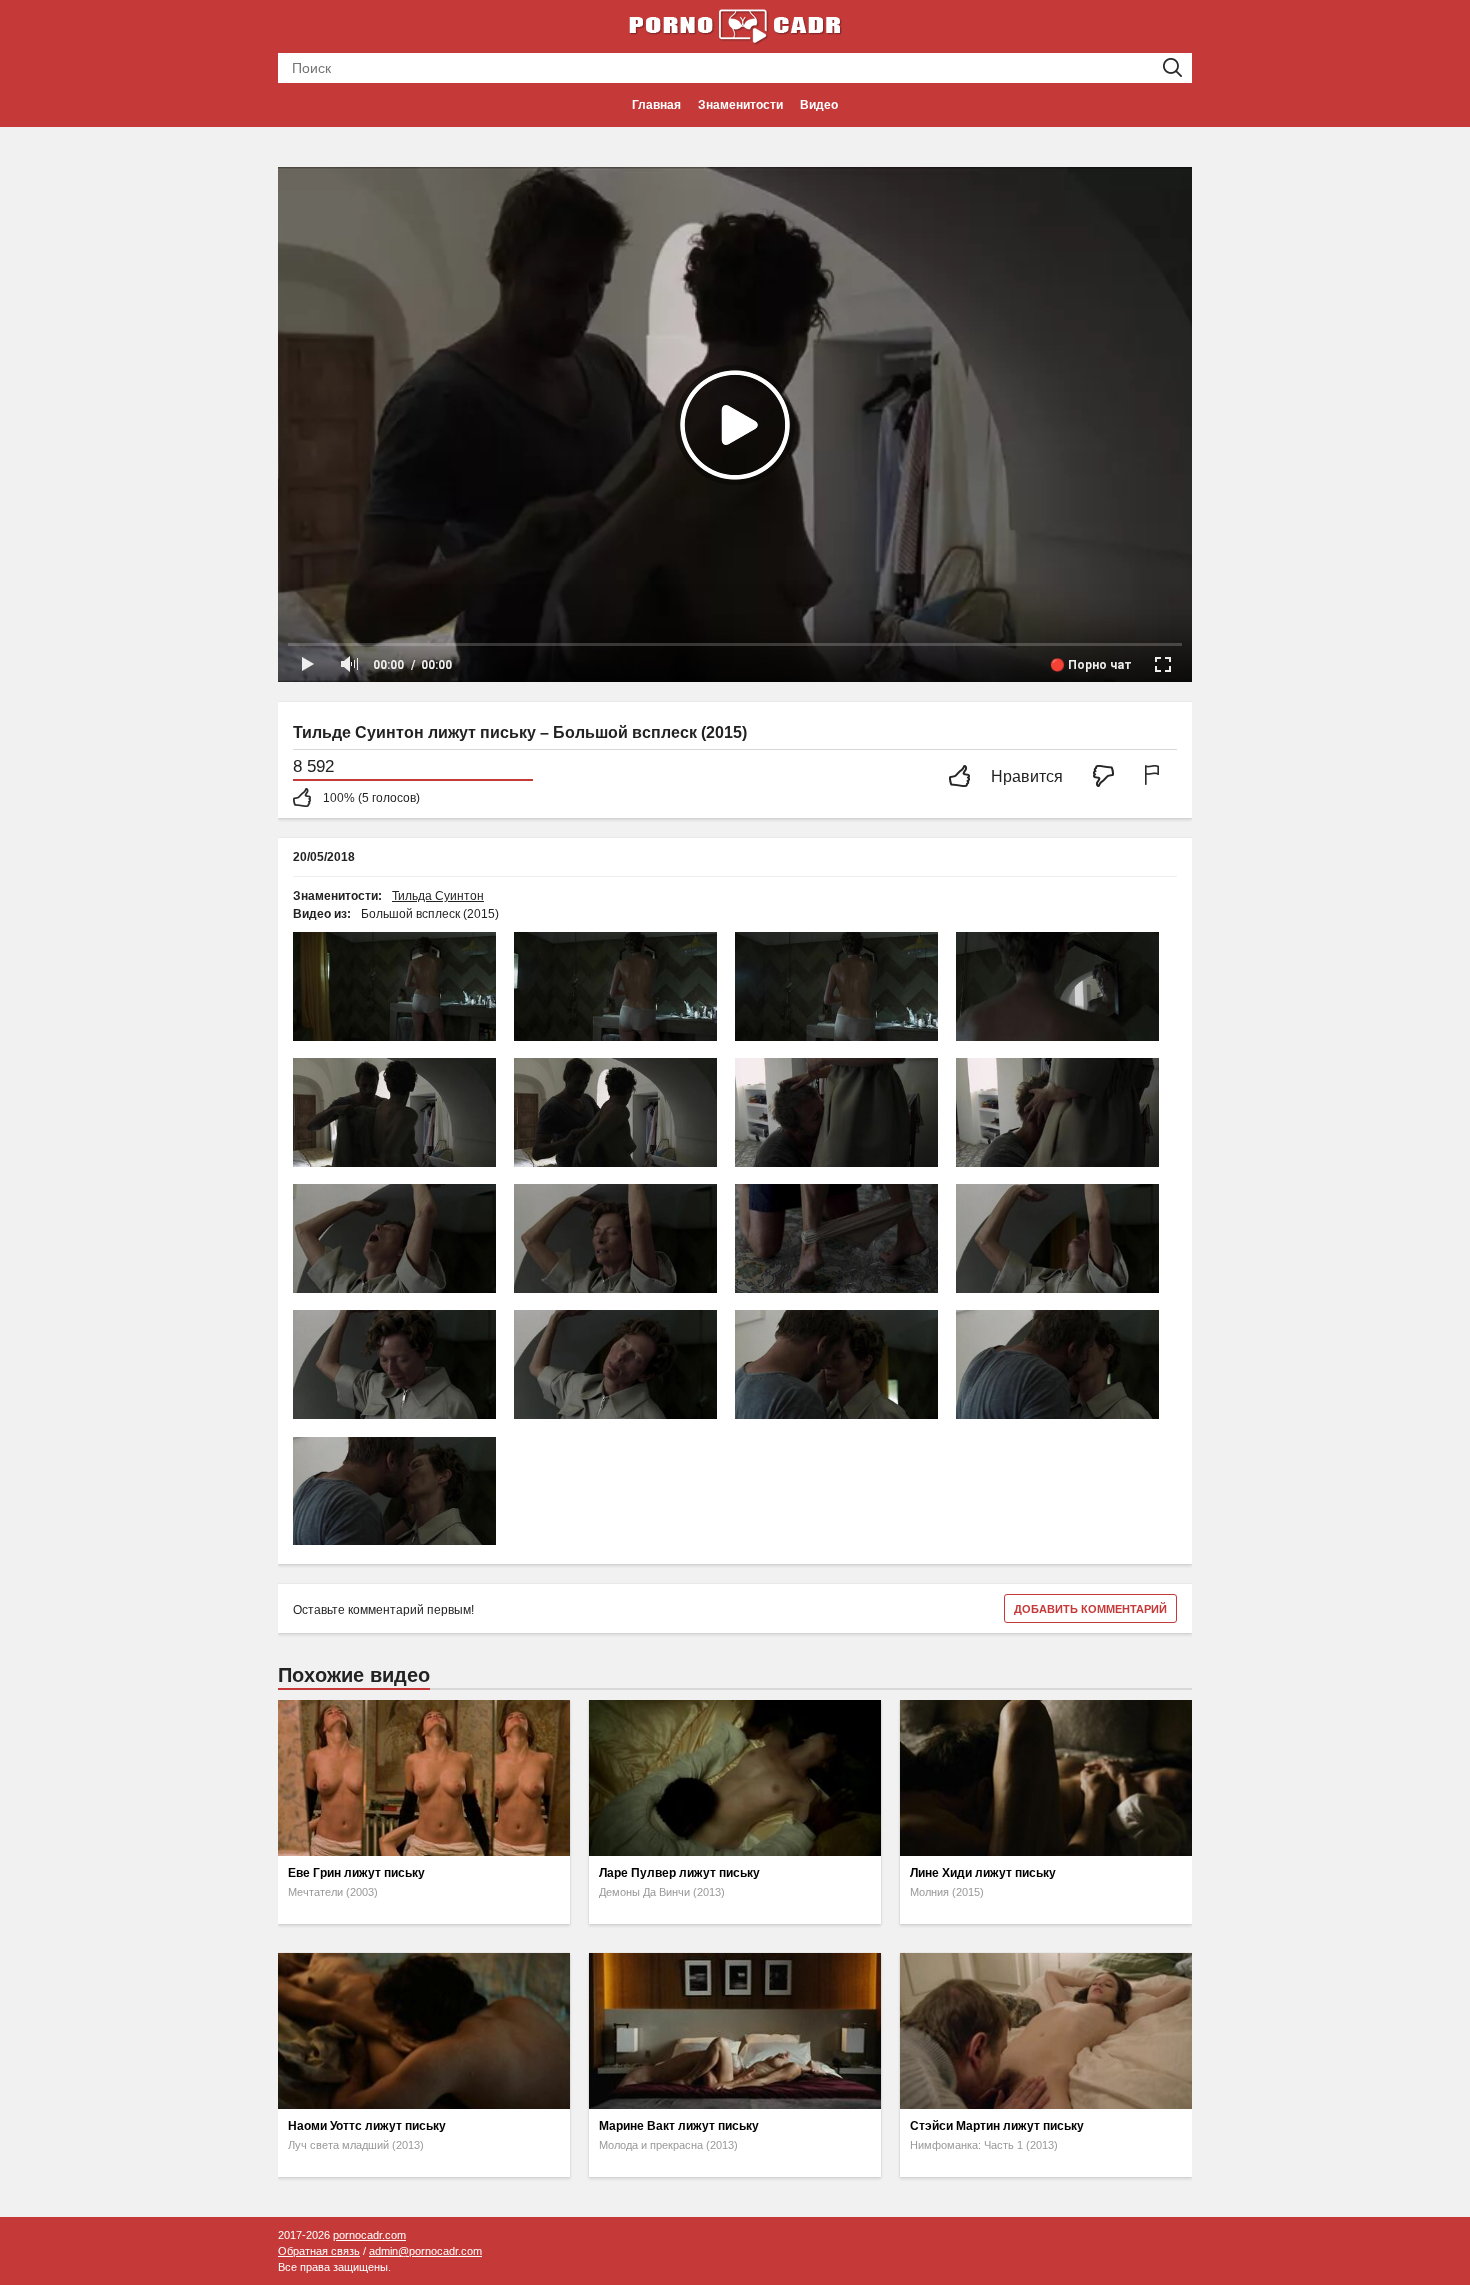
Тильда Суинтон (438, 896)
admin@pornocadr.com (425, 2251)
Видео (819, 105)
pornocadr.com (369, 2235)
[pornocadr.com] (735, 25)
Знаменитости (740, 105)
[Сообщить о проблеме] (1156, 777)
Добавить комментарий (1090, 1609)
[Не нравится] (1109, 777)
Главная (656, 105)
